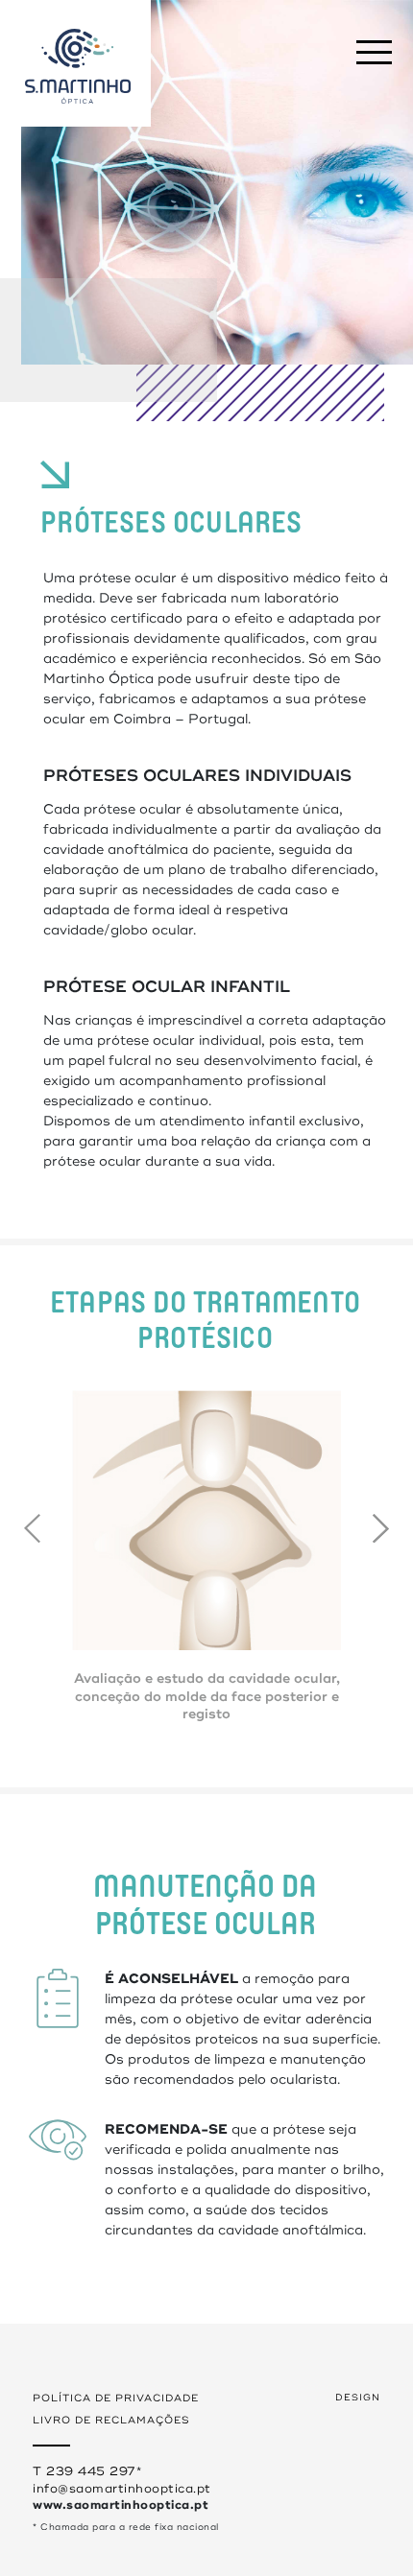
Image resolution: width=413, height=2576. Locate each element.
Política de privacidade (116, 2398)
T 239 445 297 (85, 2471)
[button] (381, 1528)
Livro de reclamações (111, 2420)
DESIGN (358, 2398)
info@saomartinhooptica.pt (122, 2489)
